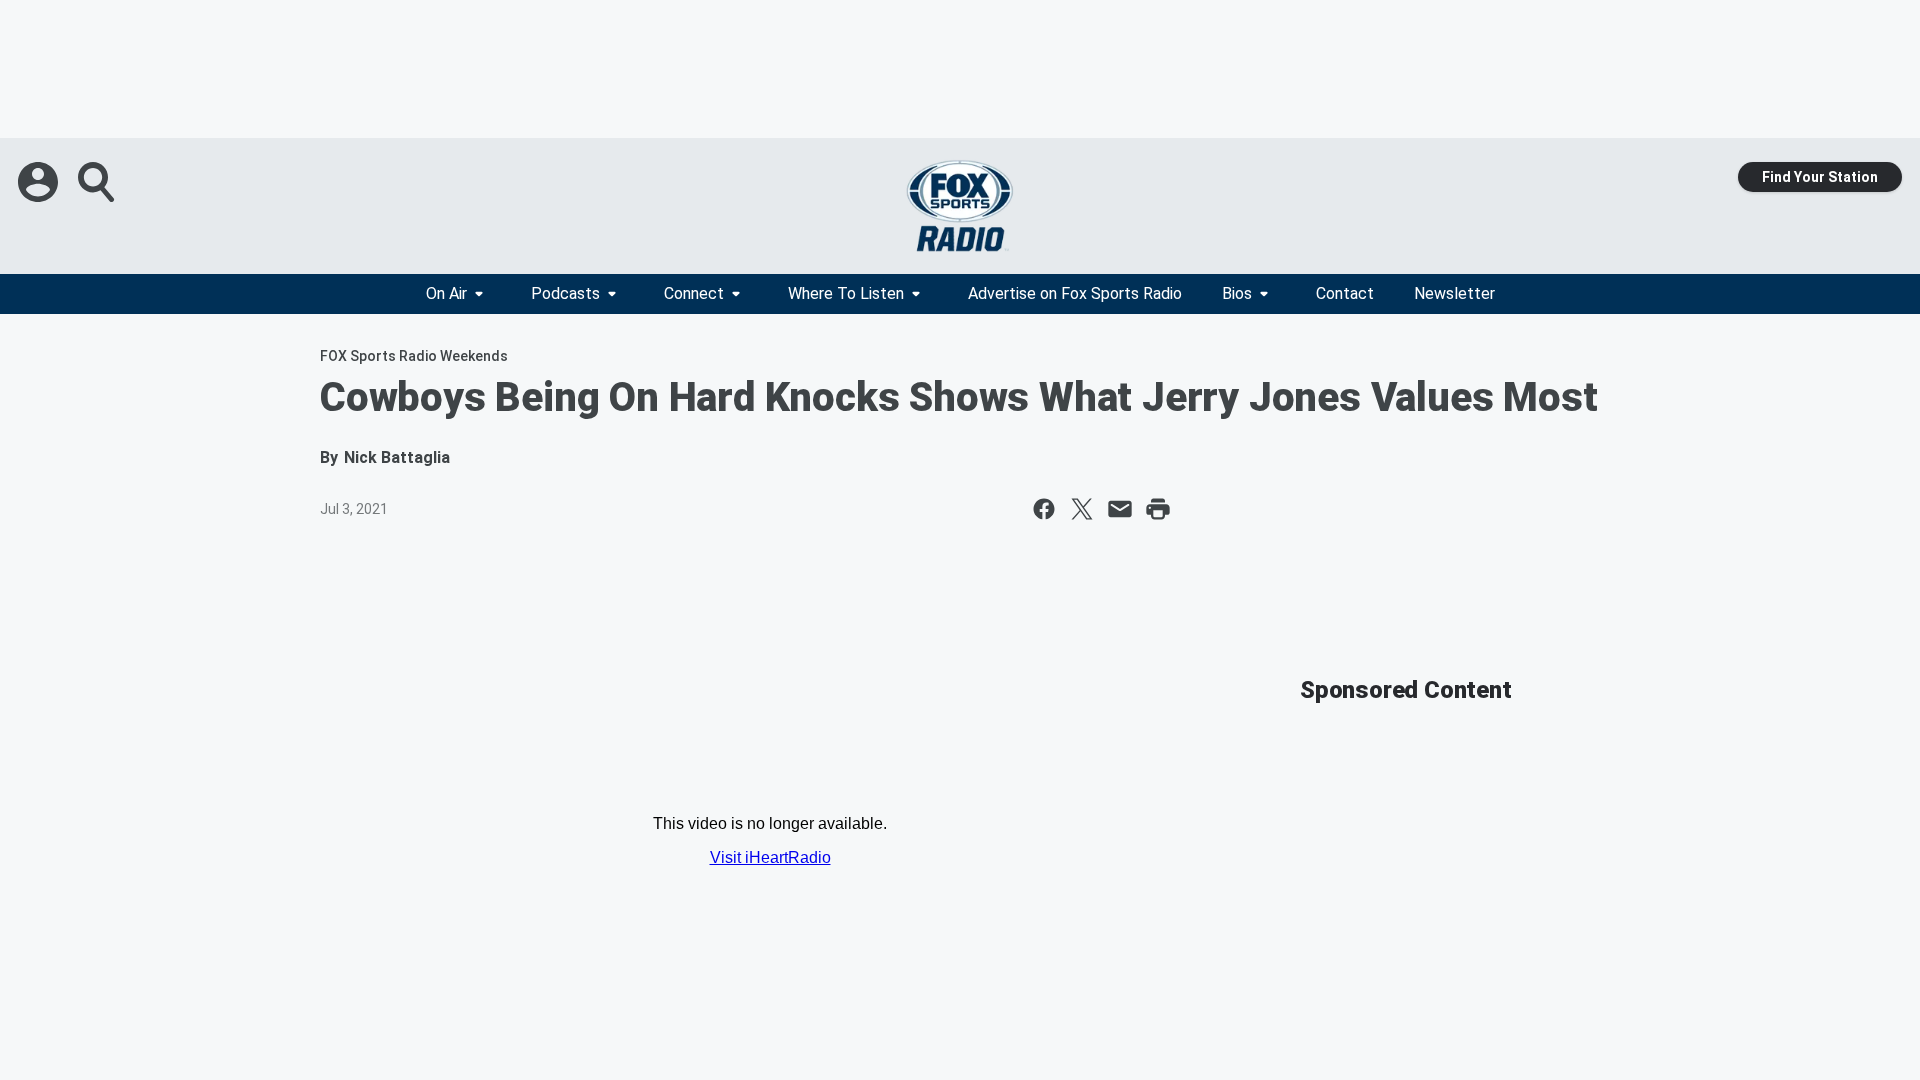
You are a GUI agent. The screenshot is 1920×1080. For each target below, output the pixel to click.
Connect (694, 293)
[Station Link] (960, 206)
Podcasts (565, 293)
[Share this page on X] (1082, 509)
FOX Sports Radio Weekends (414, 356)
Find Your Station (1820, 177)
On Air (446, 293)
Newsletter (1454, 293)
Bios (1237, 293)
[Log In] (40, 182)
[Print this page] (1158, 509)
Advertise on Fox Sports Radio (1075, 293)
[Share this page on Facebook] (1044, 509)
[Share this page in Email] (1120, 509)
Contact (1345, 293)
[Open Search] (98, 182)
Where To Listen (846, 293)
